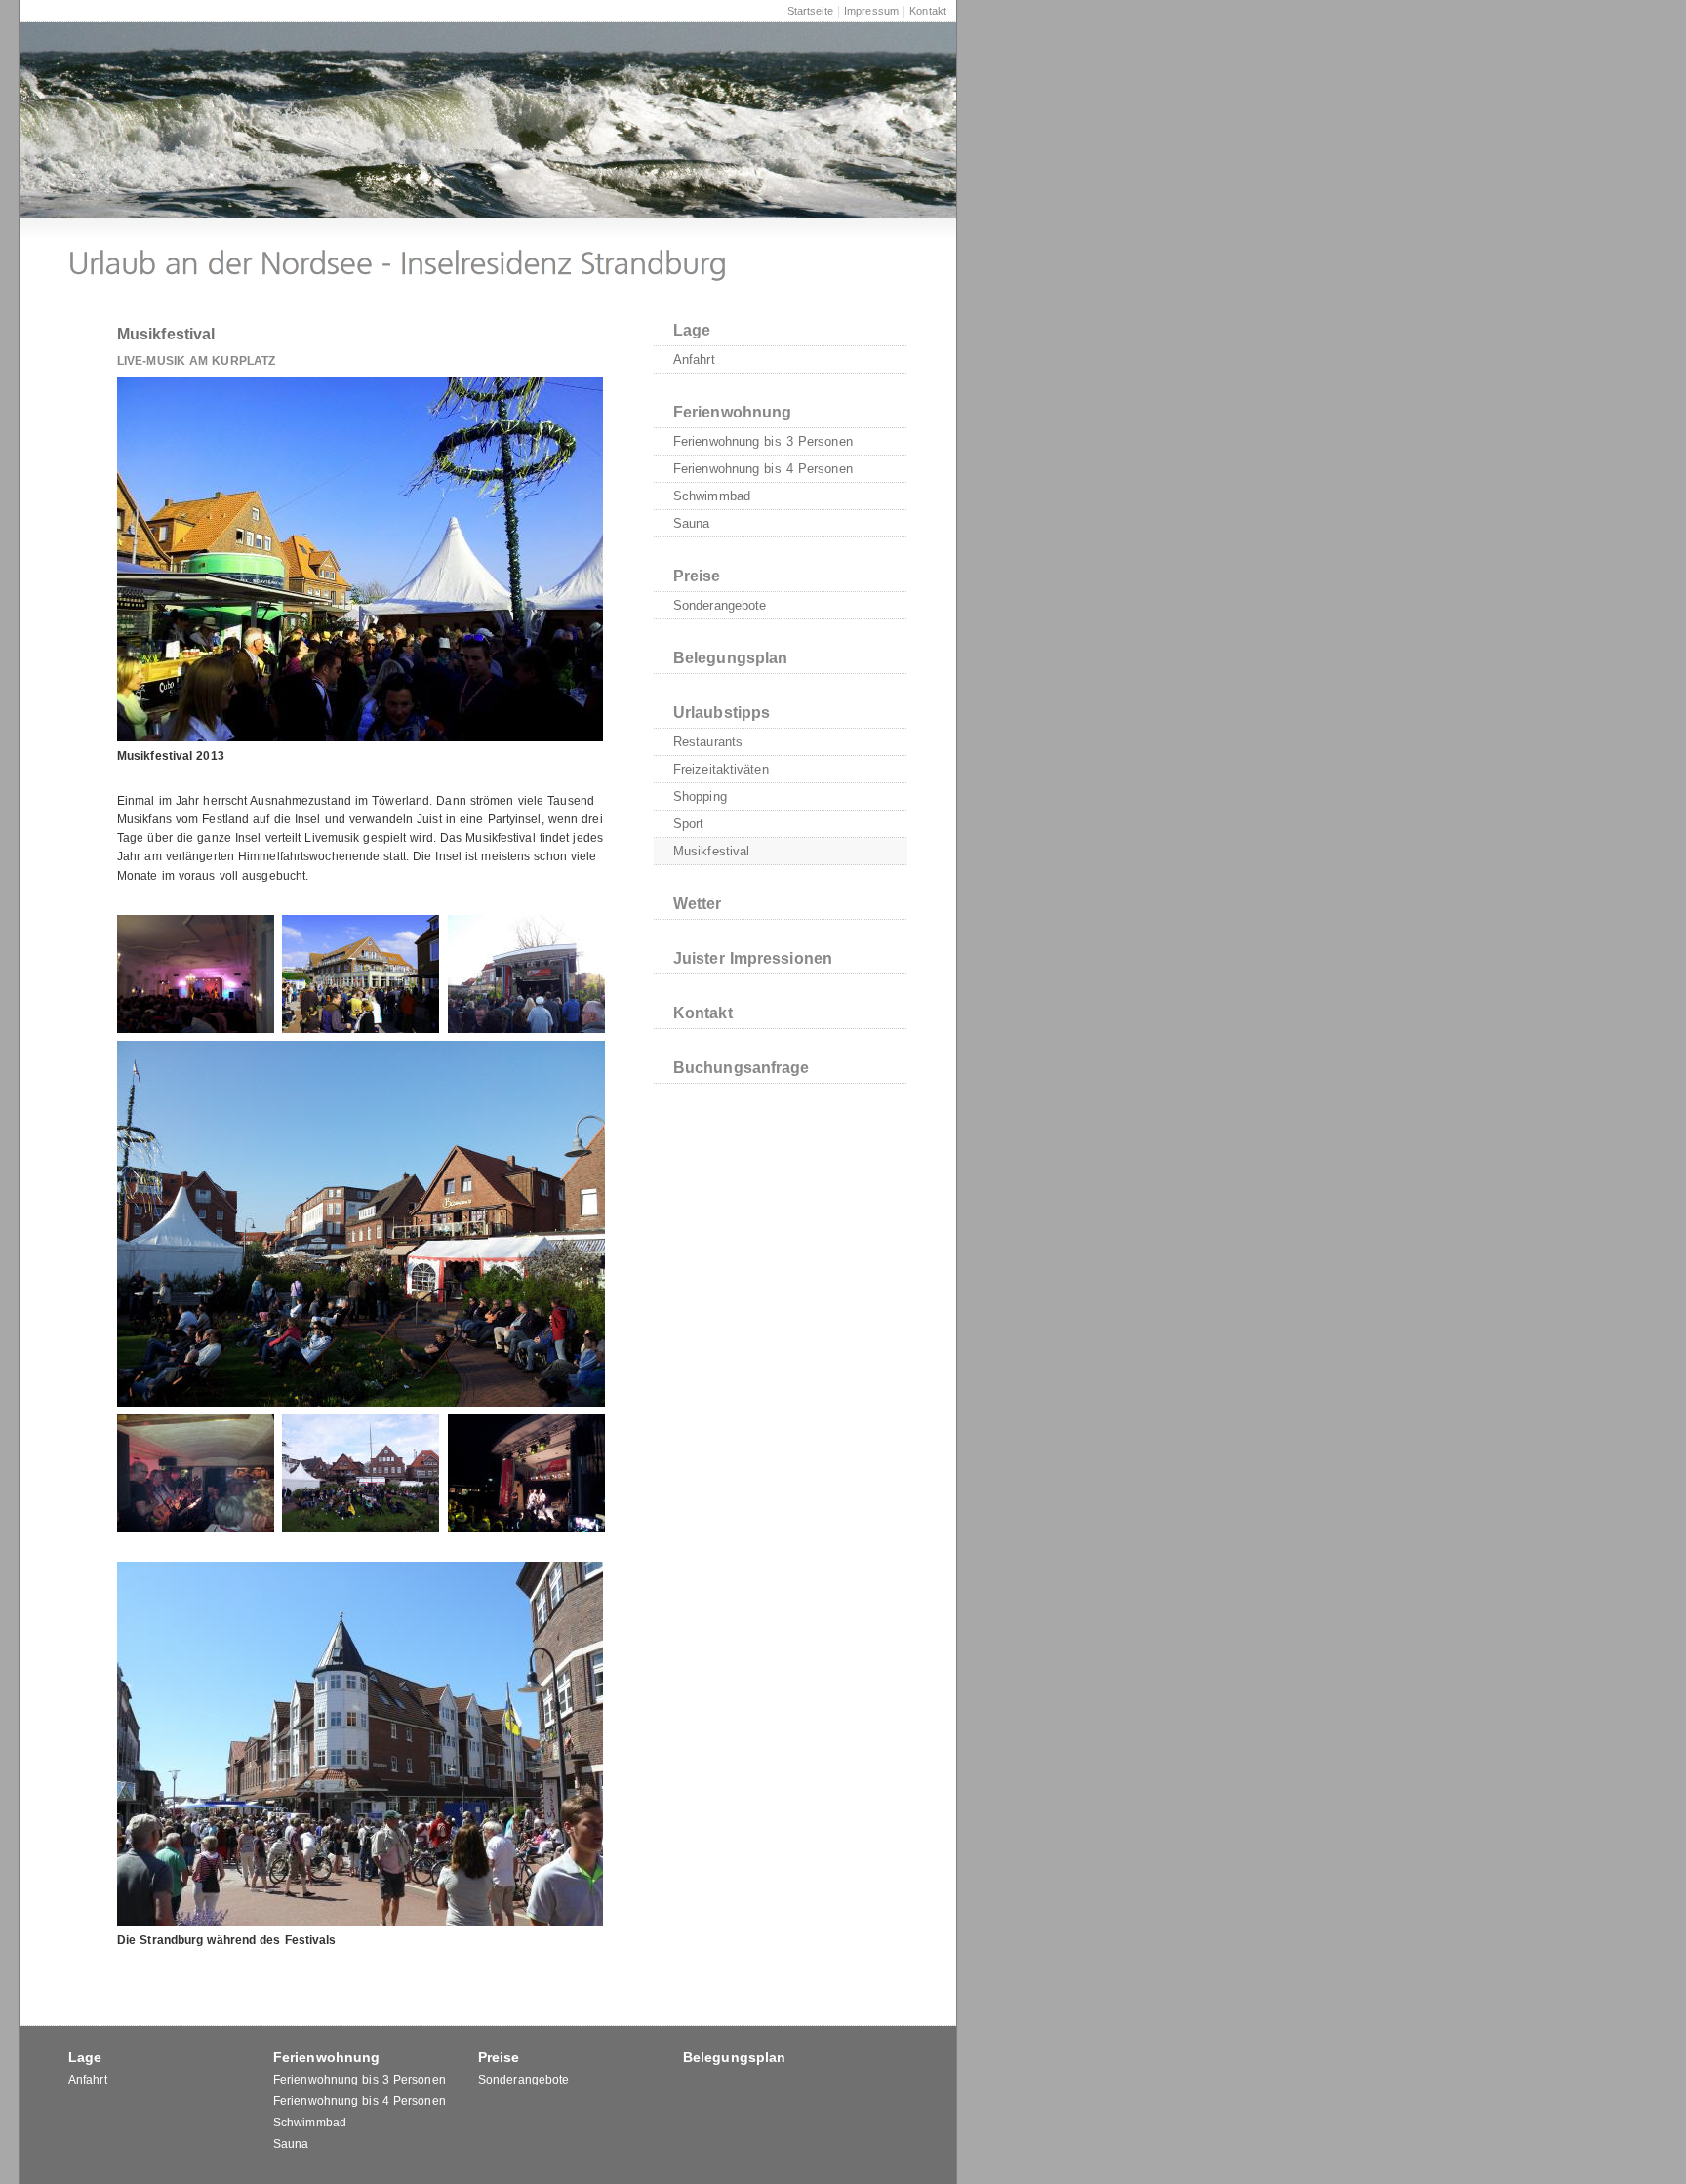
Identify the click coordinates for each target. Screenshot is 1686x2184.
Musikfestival (711, 851)
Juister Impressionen (753, 958)
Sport (689, 824)
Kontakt (928, 11)
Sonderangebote (720, 605)
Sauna (692, 523)
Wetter (698, 904)
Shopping (700, 796)
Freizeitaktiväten (721, 769)
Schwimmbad (712, 496)
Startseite (810, 11)
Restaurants (708, 742)
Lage (692, 330)
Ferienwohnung (732, 412)
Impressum (871, 11)
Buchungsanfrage (742, 1068)
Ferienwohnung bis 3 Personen (763, 441)
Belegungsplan (730, 658)
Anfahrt (694, 359)
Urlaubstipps (722, 713)
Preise (697, 576)
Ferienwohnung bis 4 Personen (763, 469)
